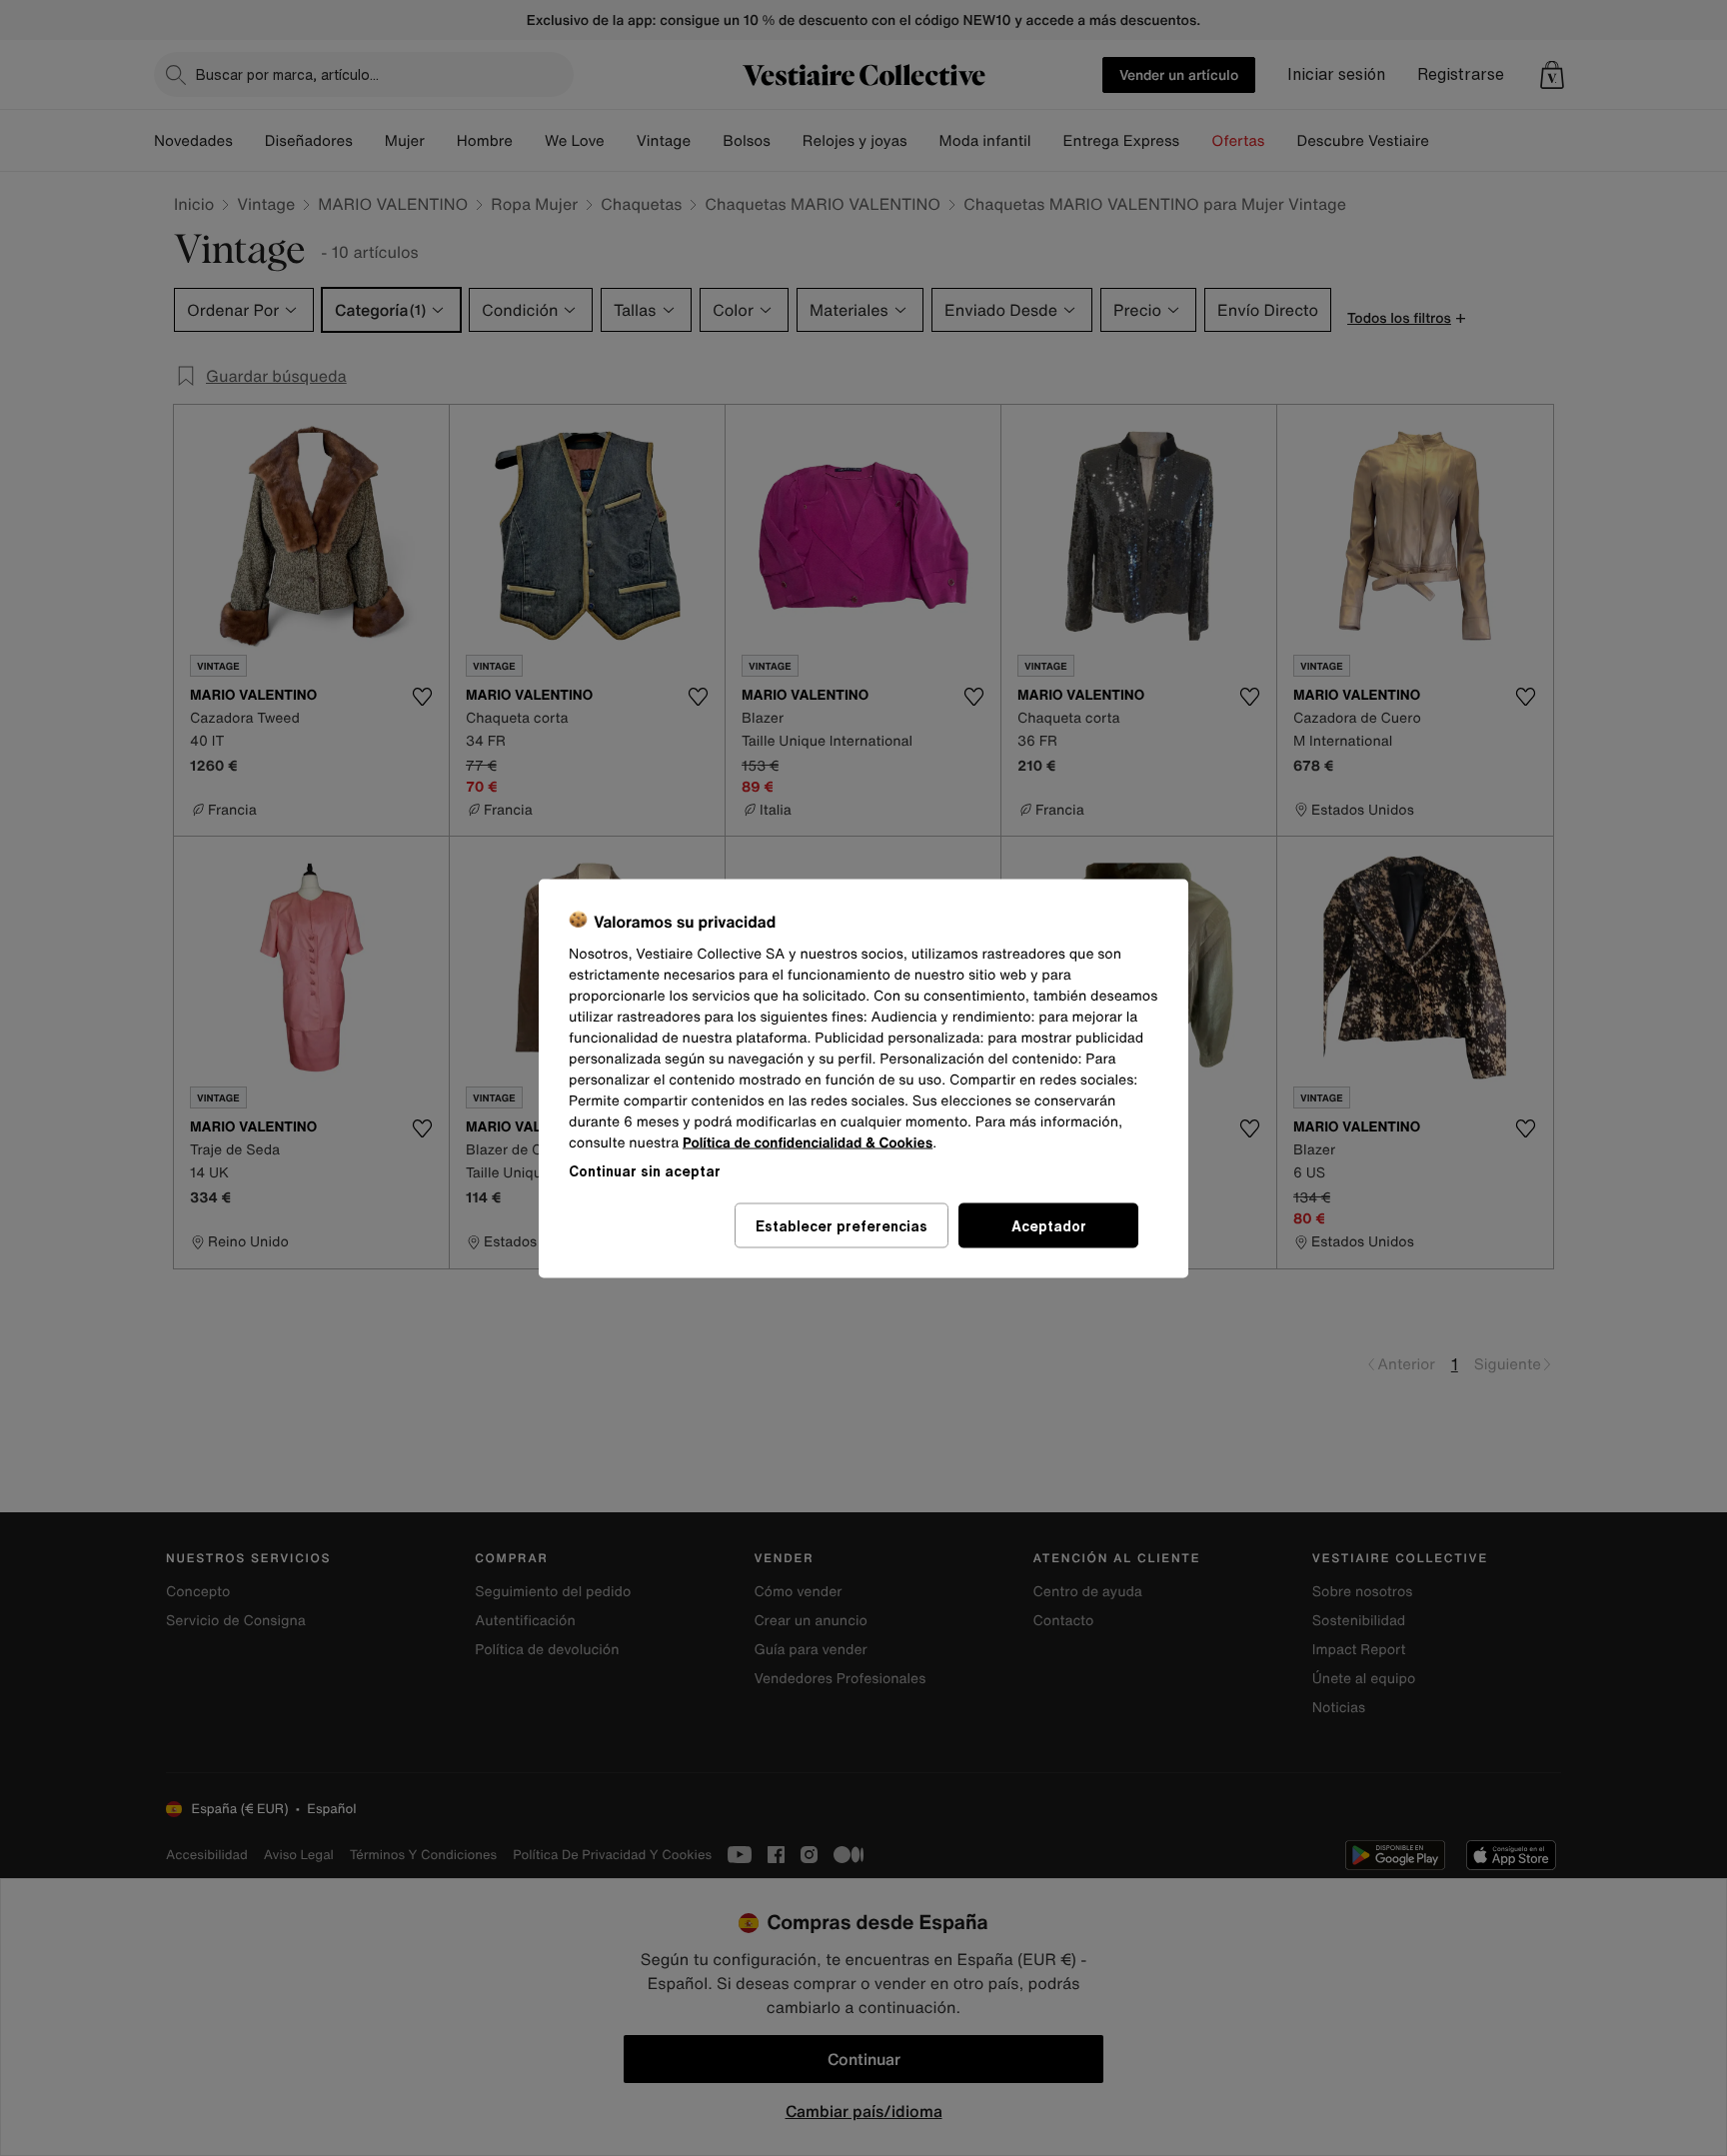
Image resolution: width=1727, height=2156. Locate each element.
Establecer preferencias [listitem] (842, 1225)
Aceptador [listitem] (1049, 1225)
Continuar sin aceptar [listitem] (645, 1170)
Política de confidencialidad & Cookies (808, 1142)
